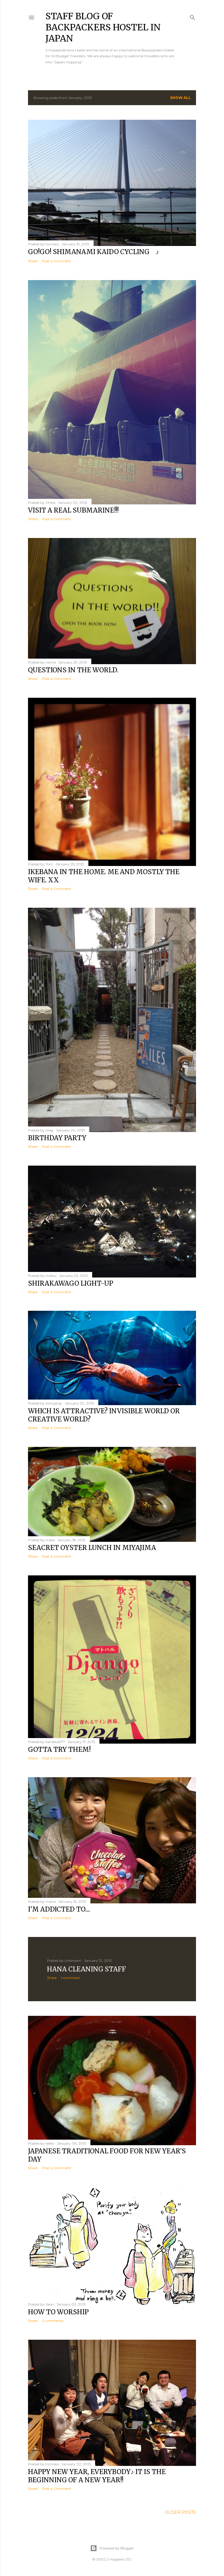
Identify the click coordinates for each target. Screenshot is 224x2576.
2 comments (53, 2321)
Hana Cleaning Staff (86, 1969)
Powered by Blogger (117, 2548)
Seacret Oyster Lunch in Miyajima (92, 1548)
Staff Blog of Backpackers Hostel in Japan (103, 27)
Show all (180, 98)
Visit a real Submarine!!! (73, 510)
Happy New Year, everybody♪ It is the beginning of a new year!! (97, 2476)
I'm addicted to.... (59, 1909)
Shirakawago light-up (71, 1283)
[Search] (192, 16)
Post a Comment (57, 261)
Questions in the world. (73, 670)
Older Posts (180, 2512)
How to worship (58, 2312)
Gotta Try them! (59, 1749)
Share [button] (33, 261)
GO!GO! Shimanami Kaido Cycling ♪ (93, 252)
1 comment (70, 1978)
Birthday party (57, 1138)
